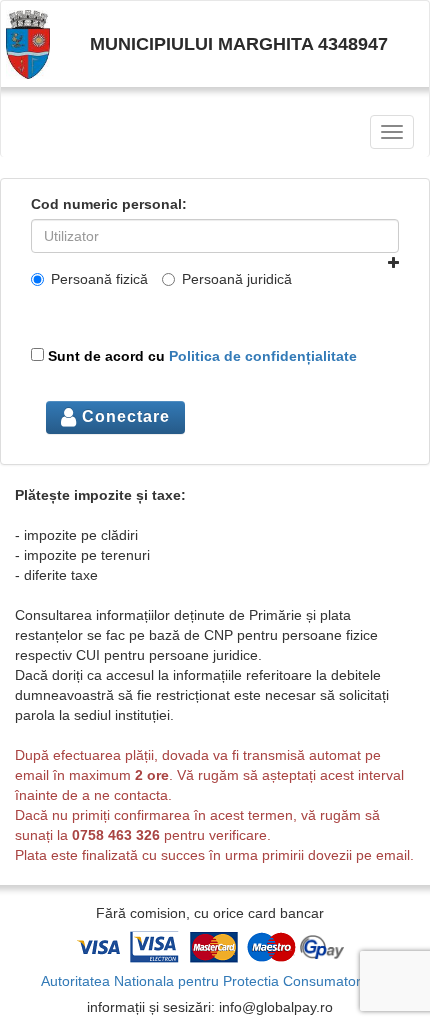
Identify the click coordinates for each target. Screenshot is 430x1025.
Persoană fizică (99, 279)
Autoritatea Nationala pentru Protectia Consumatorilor (210, 981)
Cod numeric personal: (109, 204)
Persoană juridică (237, 279)
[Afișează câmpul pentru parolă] (393, 263)
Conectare (123, 416)
